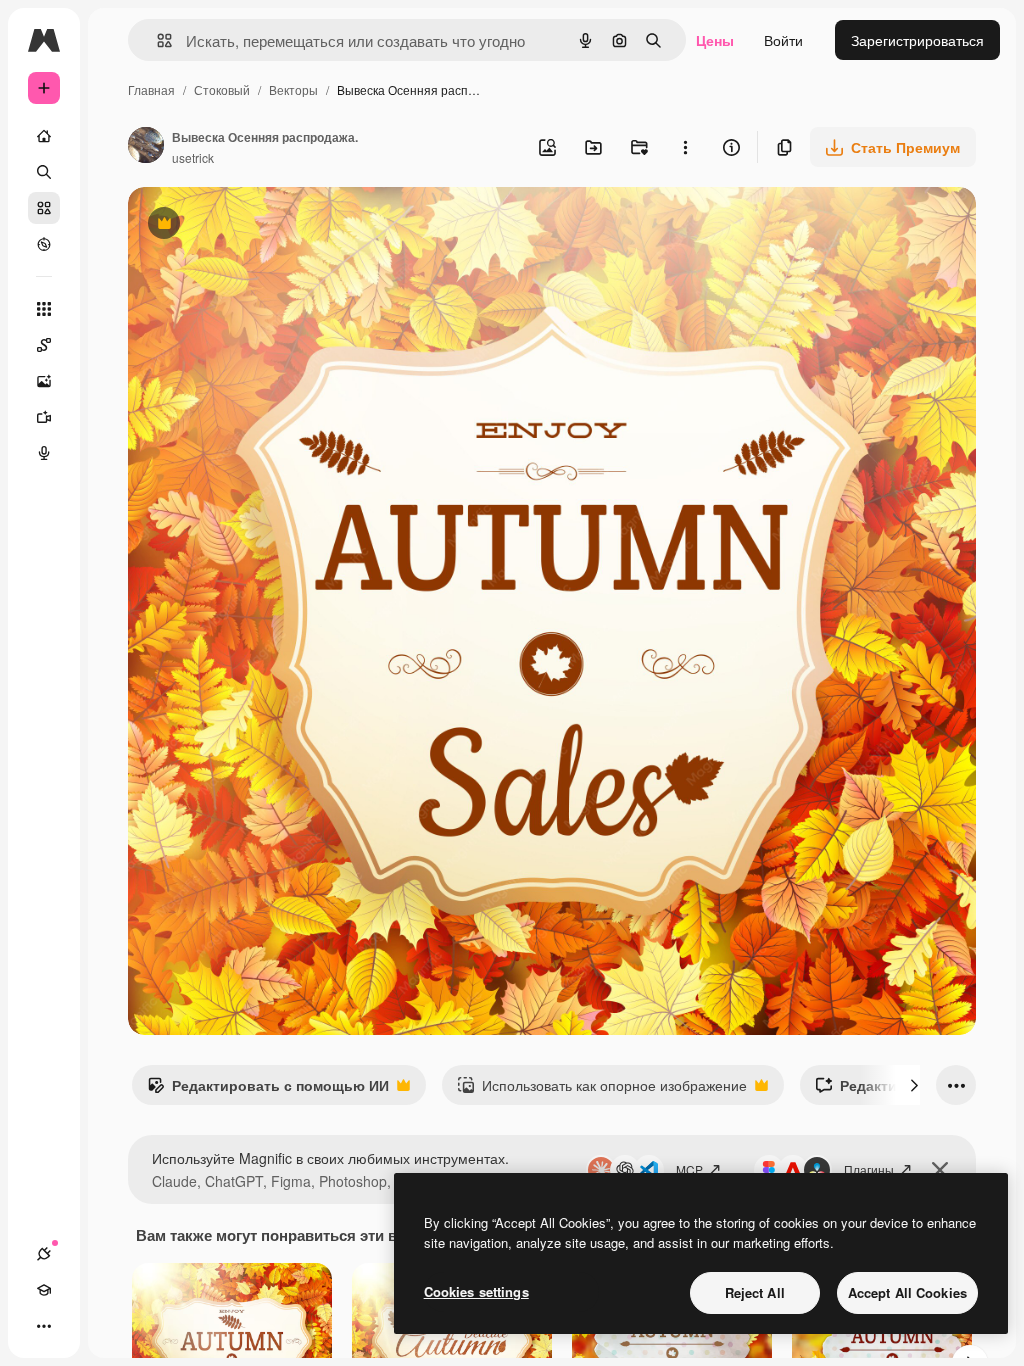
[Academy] (44, 1290)
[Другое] (44, 1326)
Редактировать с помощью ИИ (268, 1090)
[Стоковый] (44, 208)
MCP (689, 1169)
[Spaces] (44, 345)
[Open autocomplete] (156, 40)
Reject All (755, 1292)
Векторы (293, 89)
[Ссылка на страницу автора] (146, 147)
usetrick (193, 157)
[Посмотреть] (44, 244)
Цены (715, 40)
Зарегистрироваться (917, 40)
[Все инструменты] (44, 309)
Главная (151, 89)
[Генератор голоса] (44, 453)
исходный (262, 225)
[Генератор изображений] (44, 381)
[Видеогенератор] (44, 417)
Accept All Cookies (907, 1292)
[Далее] (914, 1085)
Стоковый (222, 89)
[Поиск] (44, 172)
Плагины (869, 1169)
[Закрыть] (940, 1170)
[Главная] (44, 136)
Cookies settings (476, 1291)
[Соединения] (44, 1254)
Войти (783, 40)
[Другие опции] (685, 147)
